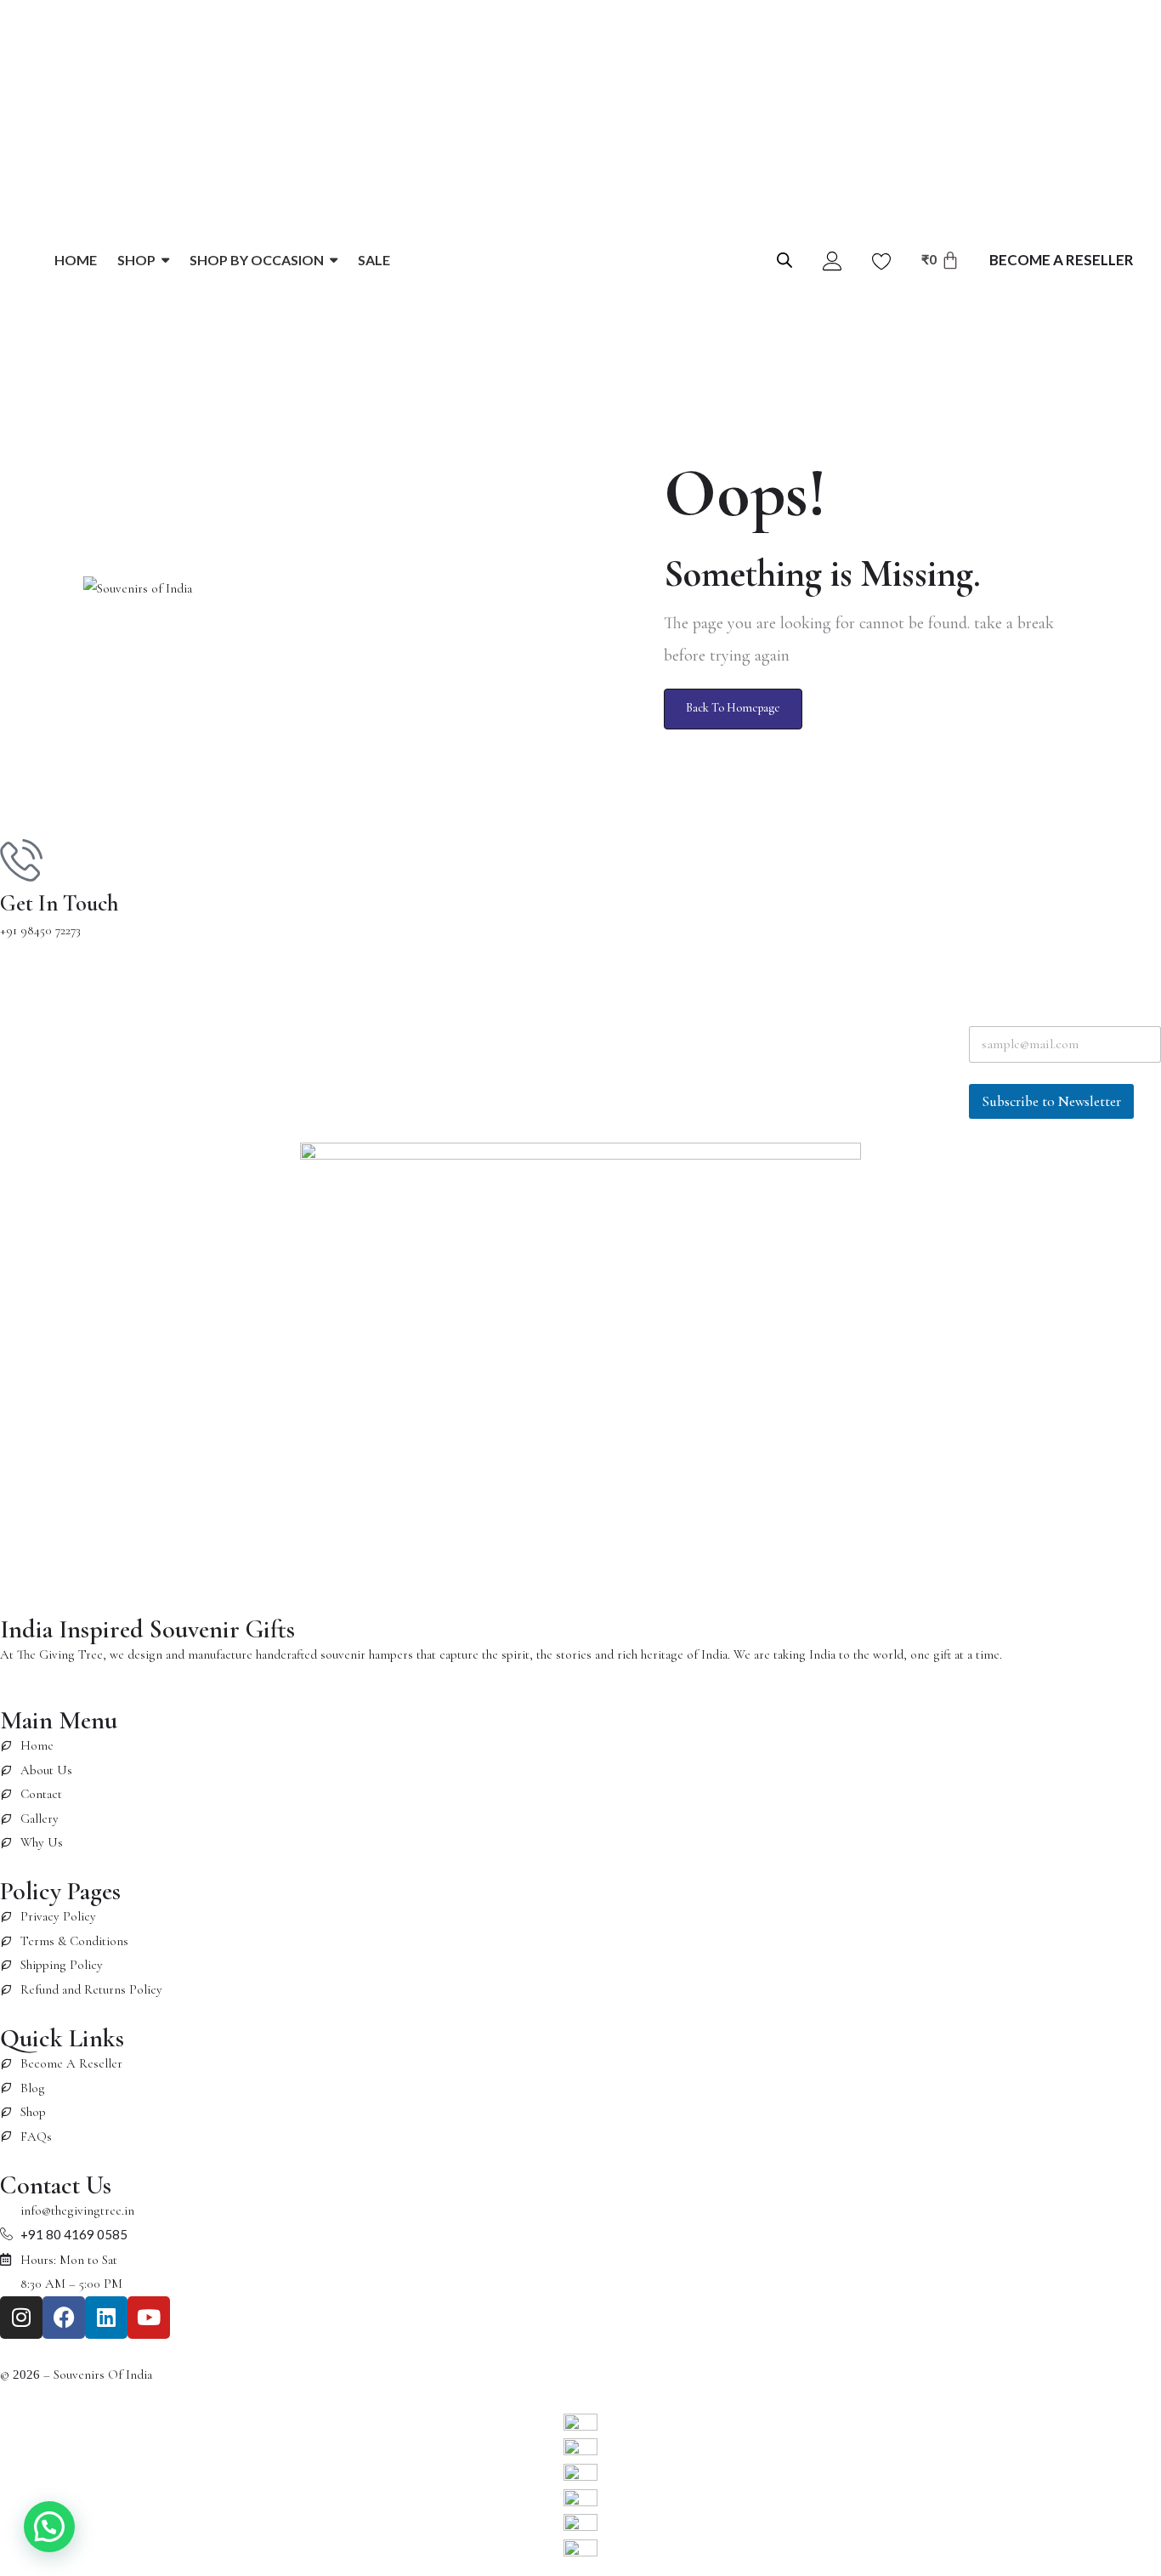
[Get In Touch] (21, 860)
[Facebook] (64, 2318)
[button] (49, 2527)
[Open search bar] (784, 259)
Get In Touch (59, 904)
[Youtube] (149, 2318)
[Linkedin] (106, 2318)
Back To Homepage (733, 708)
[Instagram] (21, 2318)
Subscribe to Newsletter (1051, 1101)
